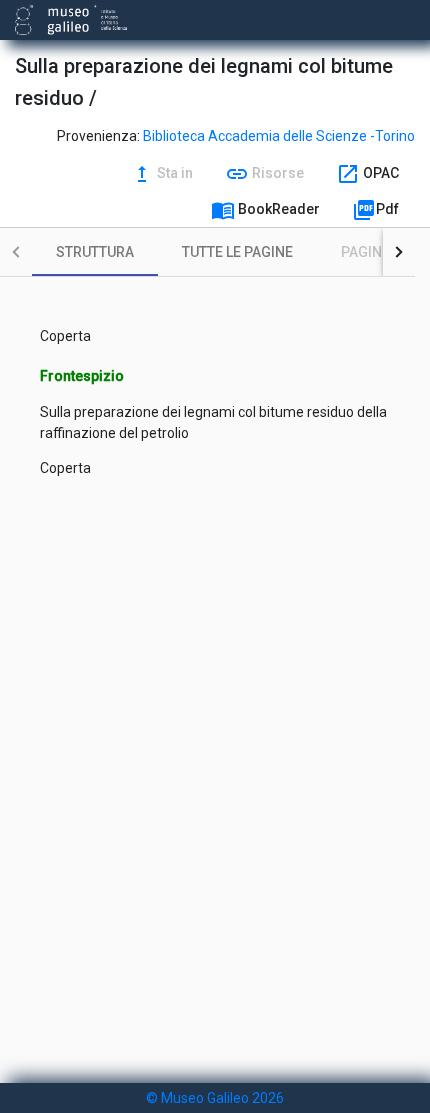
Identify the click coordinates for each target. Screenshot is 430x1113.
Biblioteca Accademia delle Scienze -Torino (279, 136)
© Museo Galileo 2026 (215, 1098)
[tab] (95, 252)
